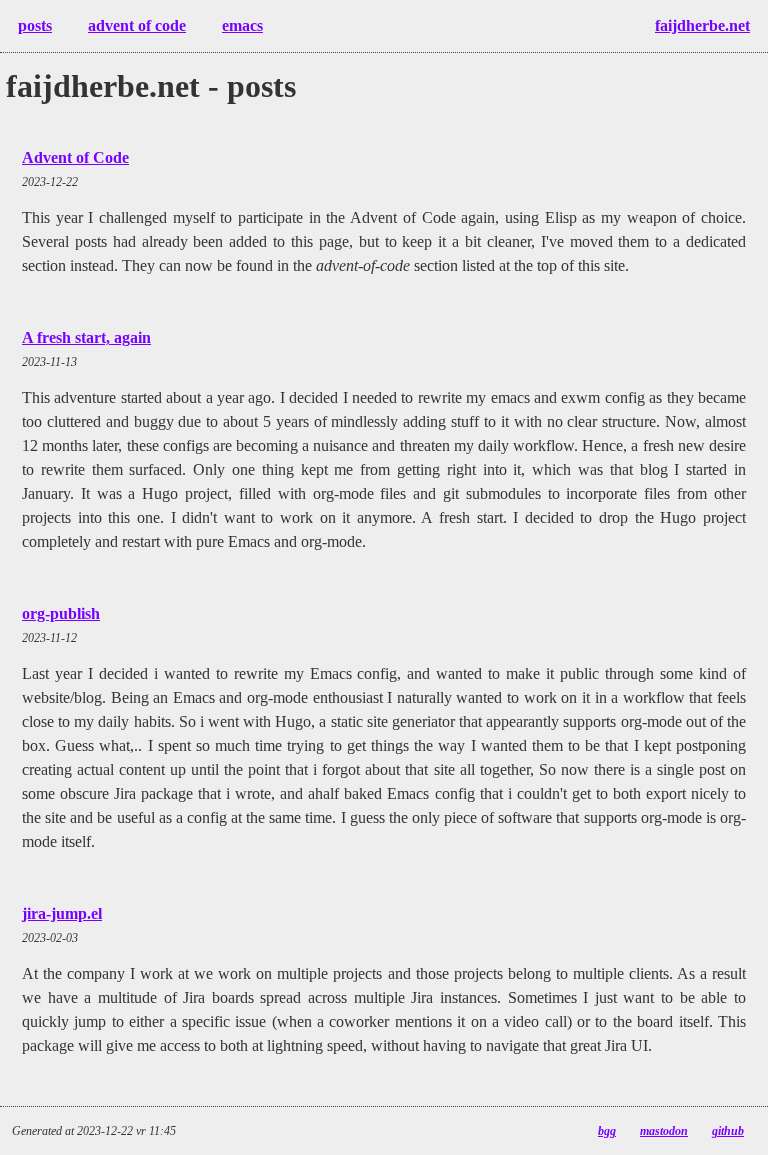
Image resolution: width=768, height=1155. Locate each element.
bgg (607, 1131)
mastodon (664, 1131)
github (728, 1131)
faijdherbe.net (702, 25)
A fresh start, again (86, 337)
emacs (242, 25)
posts (35, 25)
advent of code (137, 25)
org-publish (61, 613)
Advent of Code (75, 157)
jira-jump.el (62, 913)
